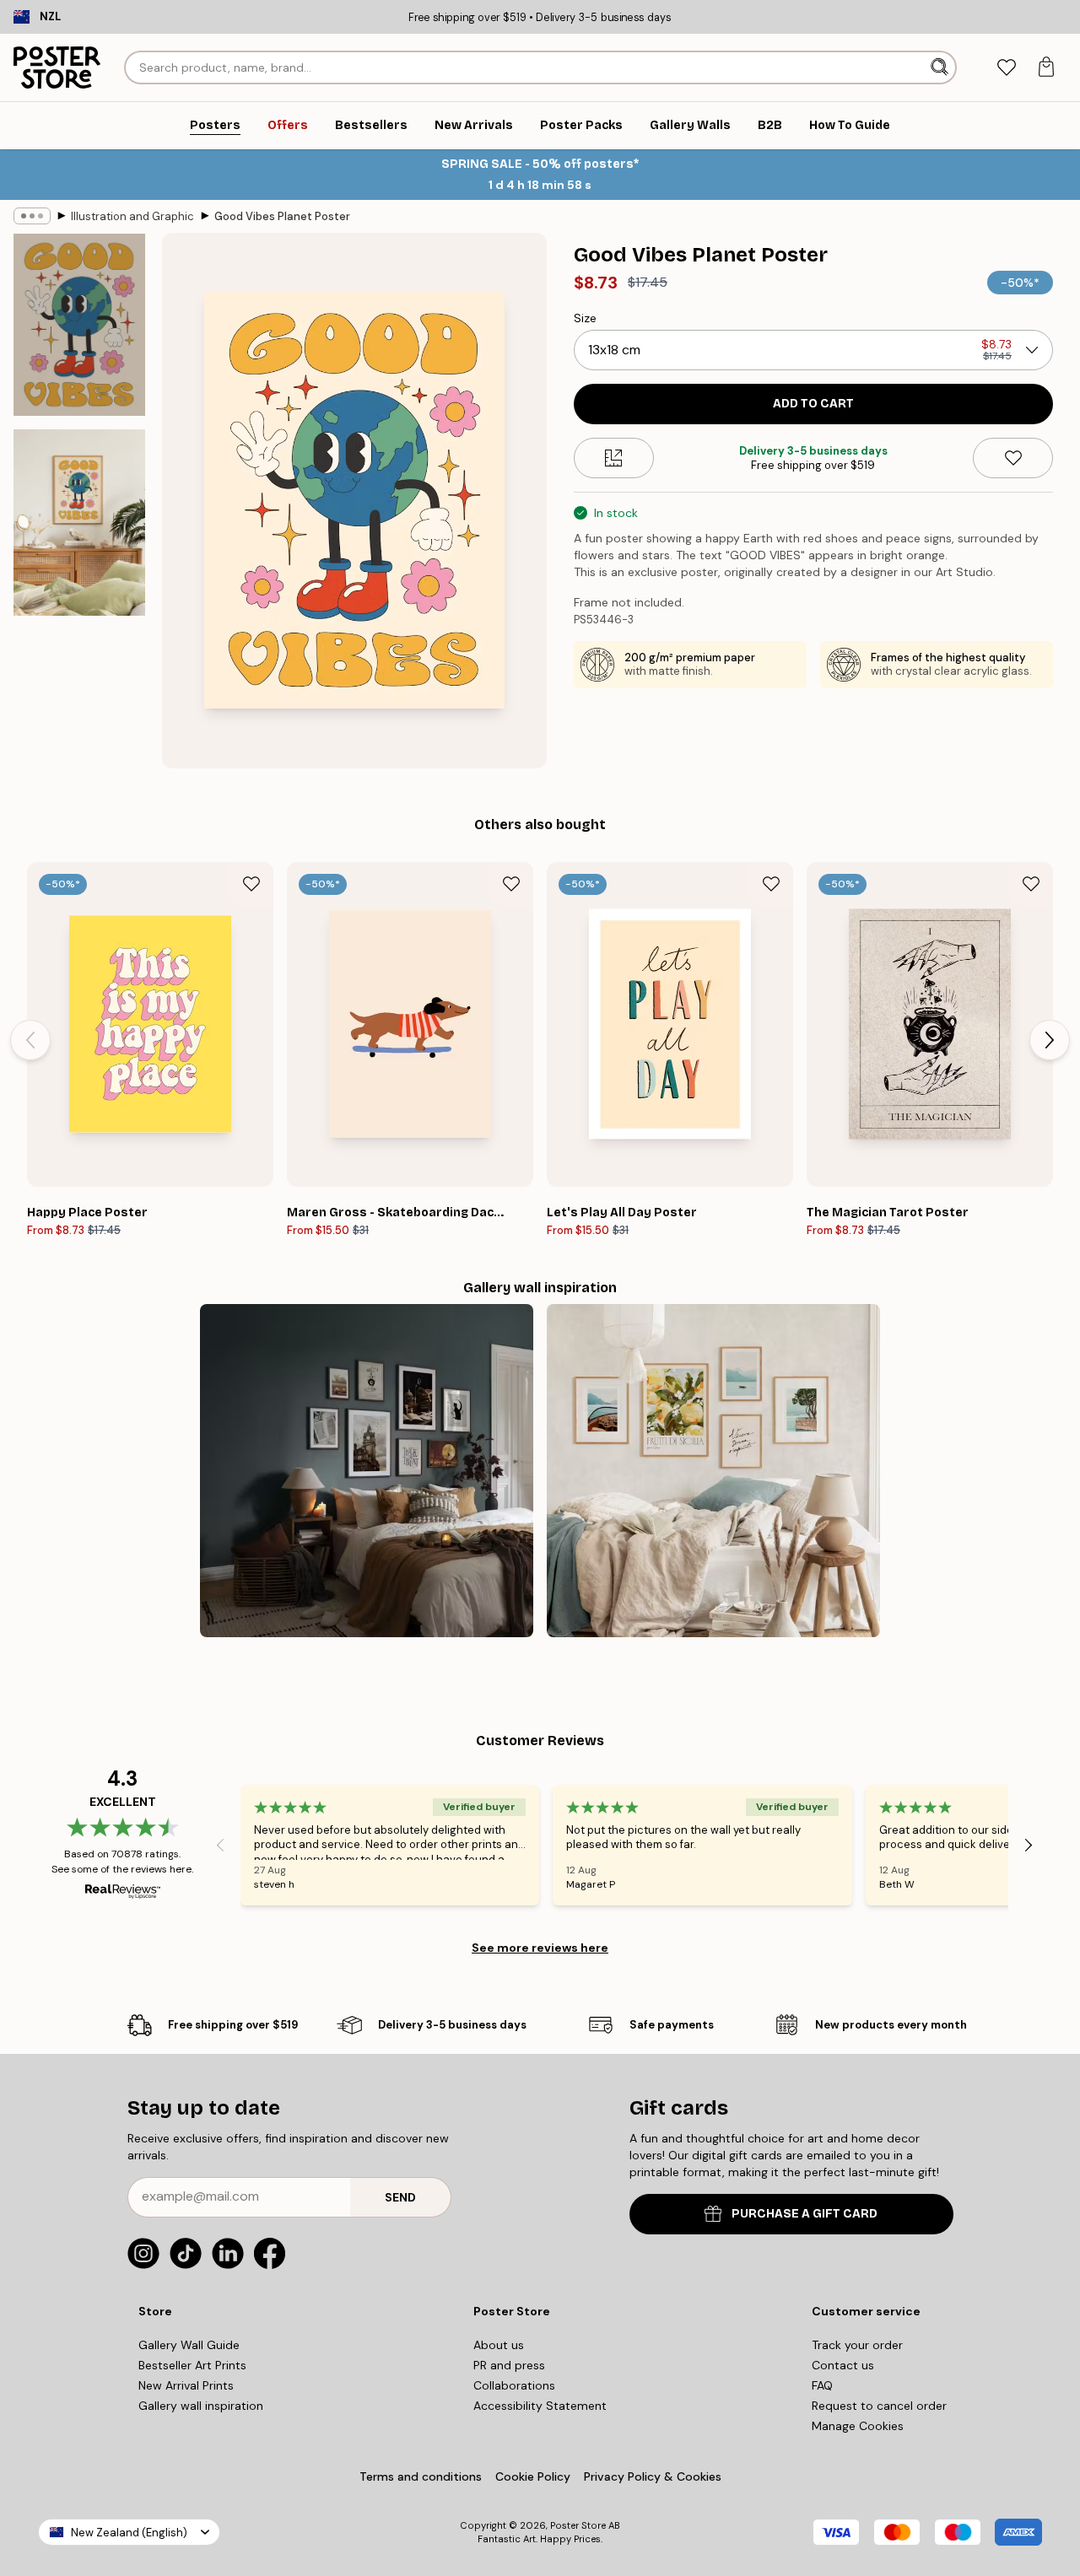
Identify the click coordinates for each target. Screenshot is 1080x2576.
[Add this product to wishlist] (1013, 458)
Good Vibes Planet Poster (282, 216)
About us (499, 2345)
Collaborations (514, 2385)
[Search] (941, 67)
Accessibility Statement (540, 2406)
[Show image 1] (79, 325)
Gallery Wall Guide (189, 2345)
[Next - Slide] (1050, 1040)
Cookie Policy (533, 2476)
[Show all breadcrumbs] (32, 216)
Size (585, 318)
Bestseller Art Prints (192, 2365)
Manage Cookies (858, 2426)
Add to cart (813, 404)
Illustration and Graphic (132, 216)
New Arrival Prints (186, 2385)
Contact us (843, 2365)
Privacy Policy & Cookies (653, 2476)
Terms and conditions (421, 2476)
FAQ (822, 2385)
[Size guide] (614, 458)
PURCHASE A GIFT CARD (805, 2214)
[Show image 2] (79, 523)
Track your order (857, 2345)
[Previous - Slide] (30, 1040)
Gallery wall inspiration (201, 2406)
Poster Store (578, 2525)
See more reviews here (540, 1948)
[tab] (1006, 68)
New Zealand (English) (129, 2533)
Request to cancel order (879, 2406)
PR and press (509, 2365)
